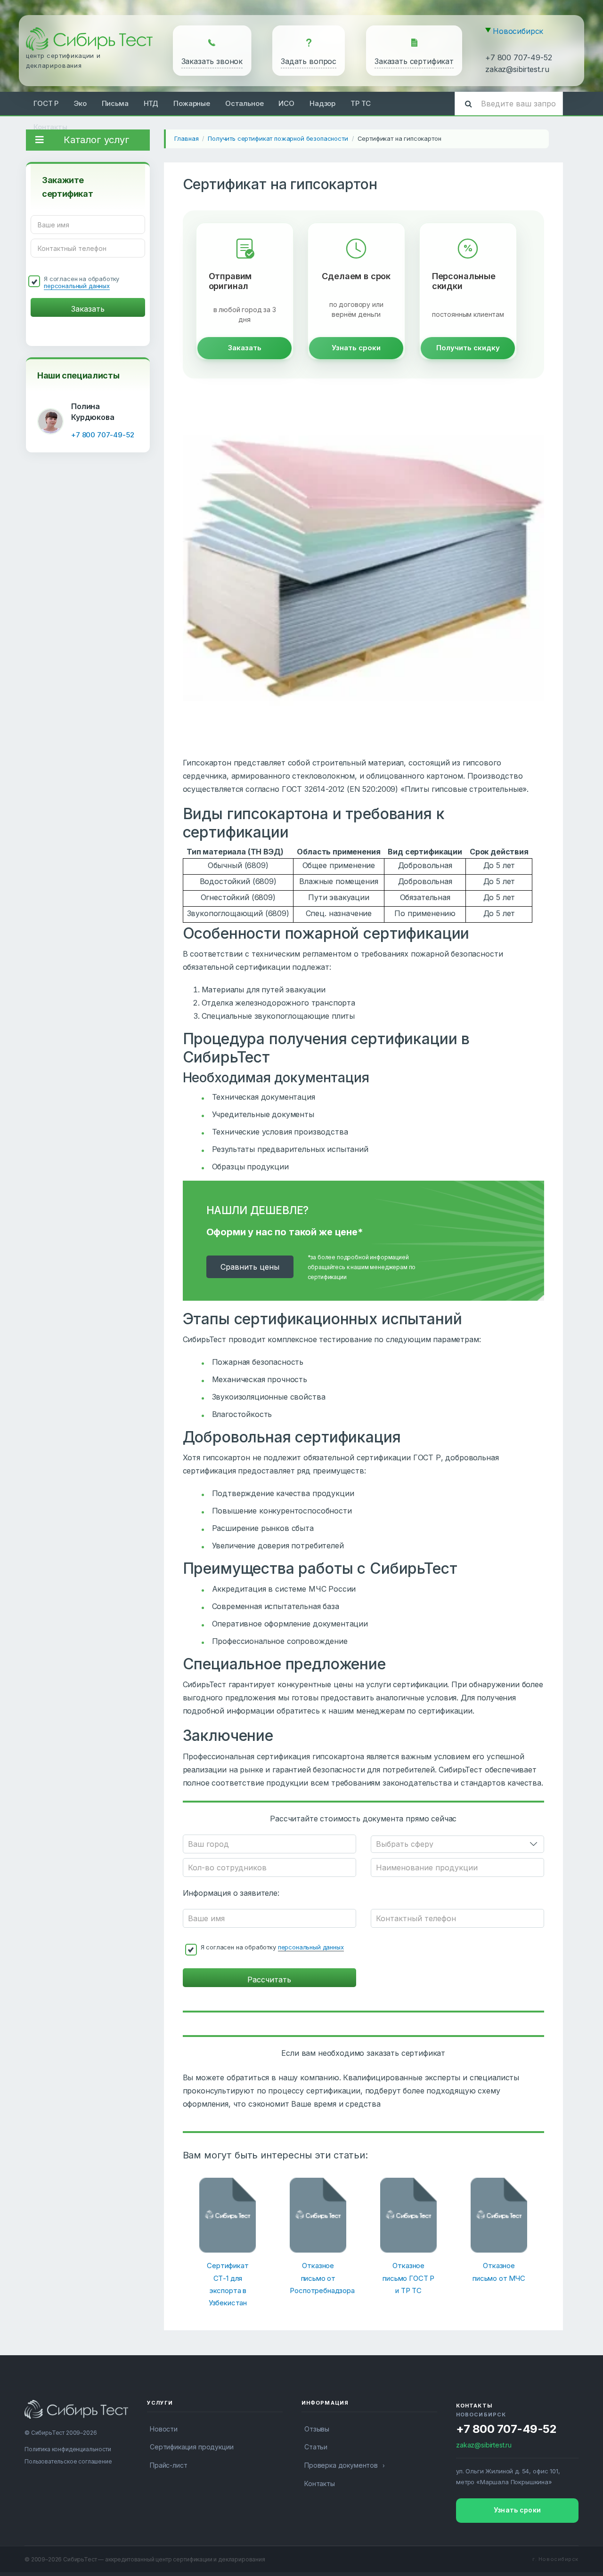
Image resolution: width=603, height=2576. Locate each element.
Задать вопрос (309, 61)
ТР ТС (361, 103)
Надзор (322, 103)
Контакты (50, 127)
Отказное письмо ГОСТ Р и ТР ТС (408, 2278)
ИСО (286, 103)
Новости (164, 2429)
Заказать (245, 348)
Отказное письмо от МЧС (499, 2272)
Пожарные (192, 103)
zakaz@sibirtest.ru (517, 69)
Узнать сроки (356, 348)
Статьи (316, 2447)
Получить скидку (468, 348)
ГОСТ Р (46, 103)
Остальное (244, 103)
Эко (80, 103)
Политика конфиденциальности (68, 2449)
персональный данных (77, 286)
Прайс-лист (168, 2465)
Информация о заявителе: (231, 1893)
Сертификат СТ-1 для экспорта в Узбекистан (228, 2284)
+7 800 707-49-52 (518, 57)
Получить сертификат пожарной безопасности (278, 138)
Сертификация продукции (191, 2447)
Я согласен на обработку (81, 282)
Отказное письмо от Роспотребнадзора (318, 2278)
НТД (151, 103)
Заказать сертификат (414, 61)
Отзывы (317, 2429)
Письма (115, 103)
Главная (187, 138)
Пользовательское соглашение (68, 2461)
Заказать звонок (212, 61)
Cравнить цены (250, 1267)
